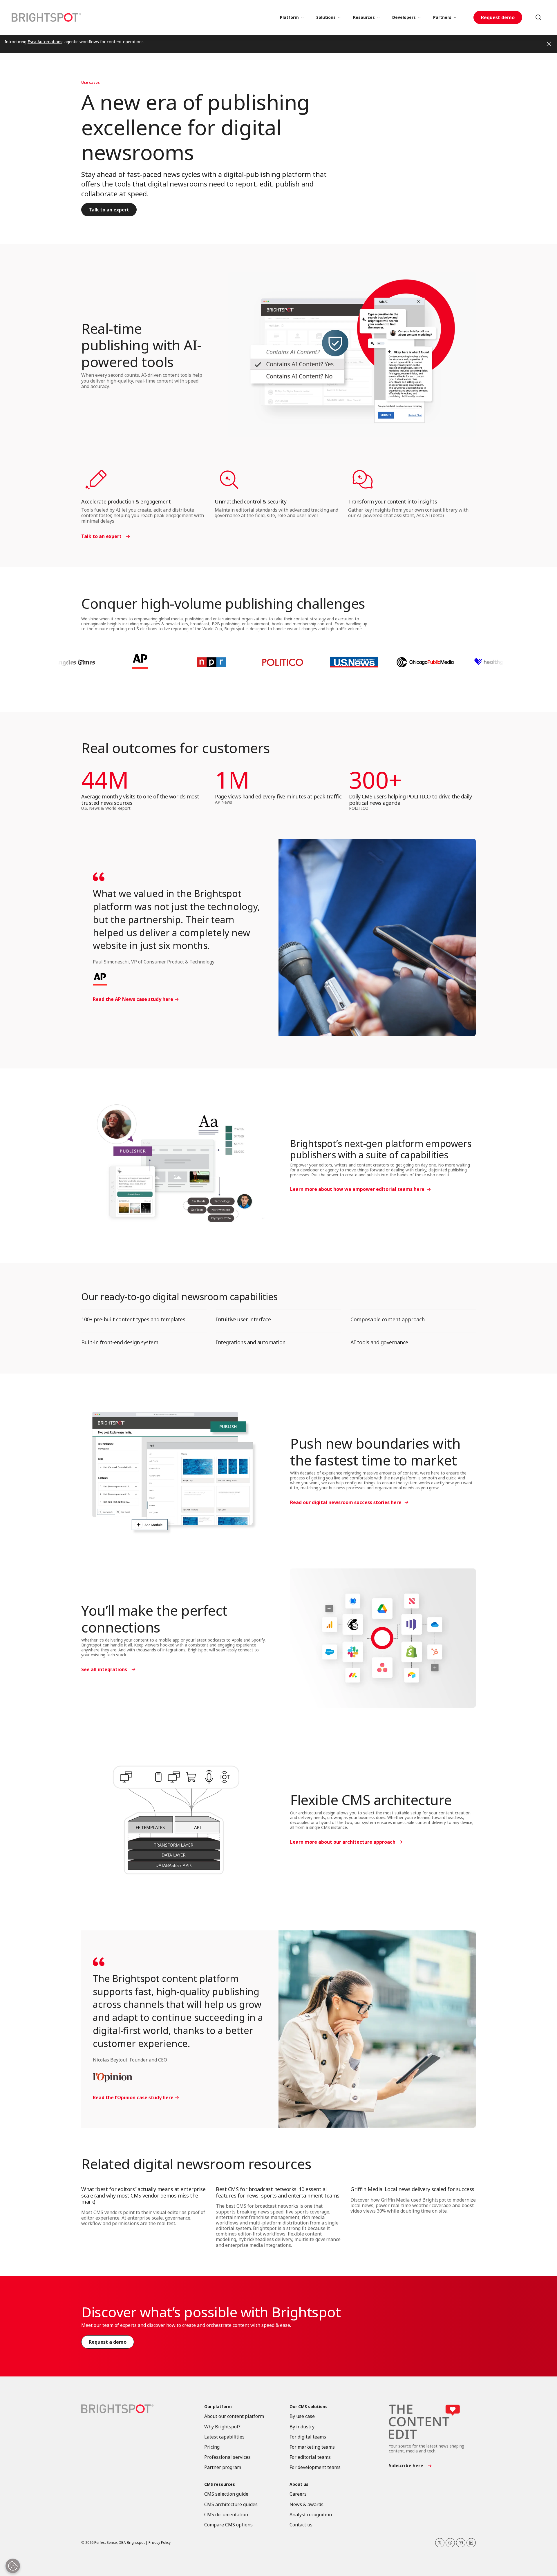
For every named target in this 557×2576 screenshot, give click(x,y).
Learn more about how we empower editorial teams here (357, 1189)
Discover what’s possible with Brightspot (211, 2312)
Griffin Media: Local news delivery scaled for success (412, 2189)
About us (299, 2484)
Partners (442, 17)
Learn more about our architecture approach (343, 1842)
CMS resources (220, 2484)
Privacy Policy (160, 2543)
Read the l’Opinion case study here (133, 2098)
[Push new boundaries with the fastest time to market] (174, 1471)
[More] (302, 17)
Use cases (91, 83)
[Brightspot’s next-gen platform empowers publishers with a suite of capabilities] (174, 1166)
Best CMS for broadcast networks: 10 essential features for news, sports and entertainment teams (278, 2192)
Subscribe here (406, 2466)
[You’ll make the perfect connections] (383, 1638)
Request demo (498, 17)
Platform (289, 17)
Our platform (218, 2407)
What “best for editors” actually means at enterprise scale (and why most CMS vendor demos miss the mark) (143, 2195)
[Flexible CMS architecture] (174, 1819)
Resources (364, 17)
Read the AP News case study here (133, 999)
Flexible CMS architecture (371, 1800)
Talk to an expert (109, 210)
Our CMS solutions (309, 2407)
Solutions (326, 17)
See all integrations (104, 1669)
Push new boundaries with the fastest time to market (375, 1452)
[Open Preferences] (13, 2566)
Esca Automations (45, 42)
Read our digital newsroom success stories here (346, 1502)
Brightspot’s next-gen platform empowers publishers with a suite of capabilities (381, 1149)
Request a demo (108, 2342)
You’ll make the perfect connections (154, 1619)
